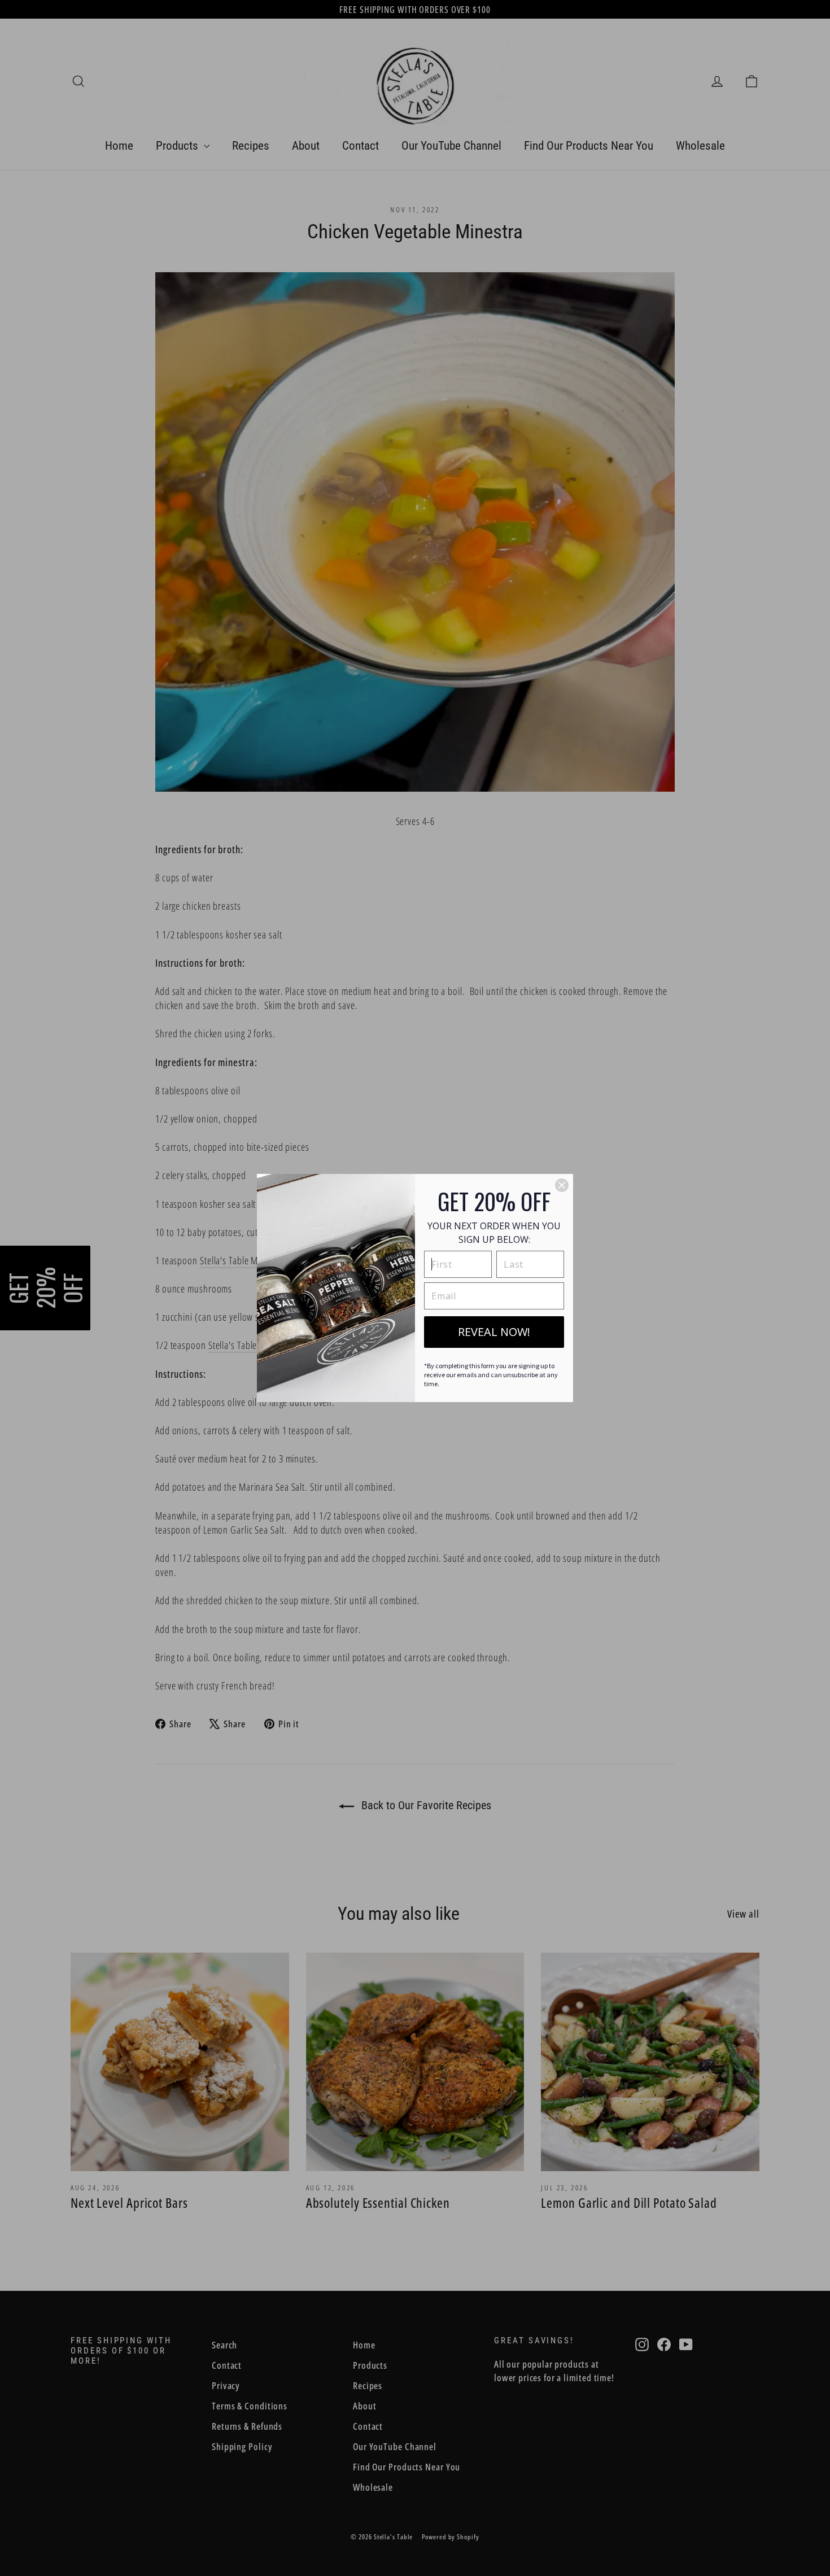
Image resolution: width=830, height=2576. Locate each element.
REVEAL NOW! (494, 1332)
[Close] (562, 1185)
